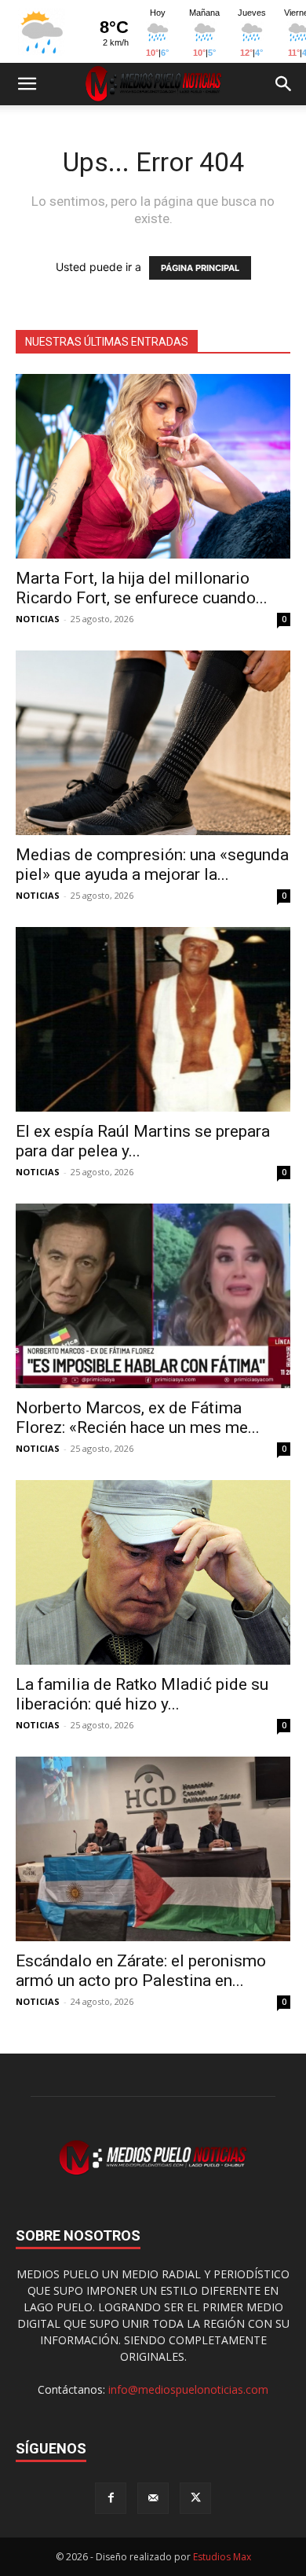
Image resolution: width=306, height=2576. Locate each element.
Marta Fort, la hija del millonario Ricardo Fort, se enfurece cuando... (142, 588)
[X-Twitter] (195, 2498)
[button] (27, 84)
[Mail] (153, 2498)
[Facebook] (111, 2498)
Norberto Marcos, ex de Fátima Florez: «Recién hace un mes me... (138, 1418)
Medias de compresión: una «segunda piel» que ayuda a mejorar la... (152, 865)
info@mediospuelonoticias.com (188, 2389)
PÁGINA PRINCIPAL (200, 268)
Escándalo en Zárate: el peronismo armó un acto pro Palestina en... (141, 1971)
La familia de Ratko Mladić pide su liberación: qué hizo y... (142, 1694)
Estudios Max (222, 2557)
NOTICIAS (38, 619)
